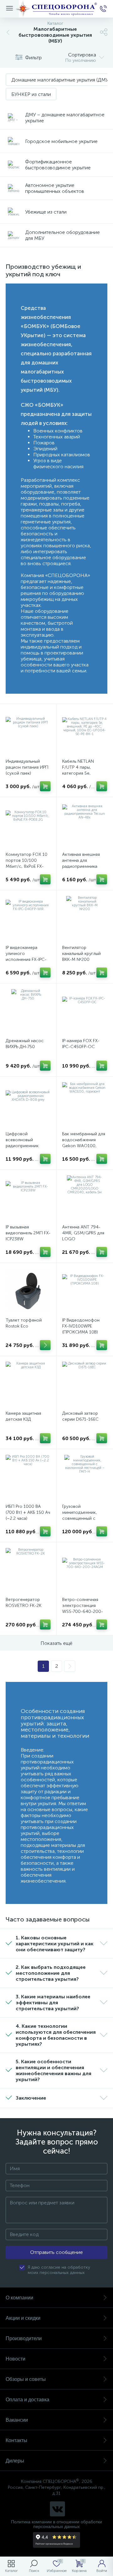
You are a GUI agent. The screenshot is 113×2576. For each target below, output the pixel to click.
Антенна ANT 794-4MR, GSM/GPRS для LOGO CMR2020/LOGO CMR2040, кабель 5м (84, 1239)
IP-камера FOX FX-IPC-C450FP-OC (81, 1044)
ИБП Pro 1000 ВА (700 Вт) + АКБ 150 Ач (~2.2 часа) (28, 1512)
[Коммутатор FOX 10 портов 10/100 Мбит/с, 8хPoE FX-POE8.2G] (28, 825)
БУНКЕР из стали (31, 94)
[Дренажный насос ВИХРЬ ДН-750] (28, 1012)
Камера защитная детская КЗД (23, 1416)
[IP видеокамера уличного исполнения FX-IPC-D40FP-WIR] (28, 918)
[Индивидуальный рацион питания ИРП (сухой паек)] (28, 732)
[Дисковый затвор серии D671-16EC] (85, 1384)
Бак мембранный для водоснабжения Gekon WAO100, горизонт (84, 1143)
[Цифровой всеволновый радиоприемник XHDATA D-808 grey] (28, 1105)
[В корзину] (45, 786)
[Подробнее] (45, 1345)
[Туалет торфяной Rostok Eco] (28, 1291)
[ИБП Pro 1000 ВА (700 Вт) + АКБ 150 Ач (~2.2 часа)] (28, 1477)
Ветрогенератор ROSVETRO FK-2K (24, 1603)
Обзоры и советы (26, 2379)
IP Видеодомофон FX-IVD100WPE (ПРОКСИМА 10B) (81, 1326)
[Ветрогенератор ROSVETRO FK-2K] (28, 1570)
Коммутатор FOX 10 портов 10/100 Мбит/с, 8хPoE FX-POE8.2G (27, 863)
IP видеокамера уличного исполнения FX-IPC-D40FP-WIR (26, 957)
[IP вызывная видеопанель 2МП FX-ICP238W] (28, 1198)
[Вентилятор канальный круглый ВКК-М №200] (85, 918)
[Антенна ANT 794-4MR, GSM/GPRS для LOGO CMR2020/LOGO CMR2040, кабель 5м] (85, 1198)
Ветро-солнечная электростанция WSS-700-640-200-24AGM (83, 1609)
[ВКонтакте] (57, 2509)
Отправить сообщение (56, 2252)
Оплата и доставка (27, 2400)
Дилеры (15, 2461)
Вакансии (17, 2420)
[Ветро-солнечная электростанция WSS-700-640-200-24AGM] (85, 1570)
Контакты (16, 2440)
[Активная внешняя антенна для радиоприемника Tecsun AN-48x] (85, 825)
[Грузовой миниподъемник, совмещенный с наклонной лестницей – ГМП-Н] (85, 1477)
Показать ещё (56, 1643)
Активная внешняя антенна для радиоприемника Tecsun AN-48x (81, 863)
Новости (16, 2359)
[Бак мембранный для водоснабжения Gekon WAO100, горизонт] (85, 1105)
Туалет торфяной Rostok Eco (24, 1323)
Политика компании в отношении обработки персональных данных (56, 2524)
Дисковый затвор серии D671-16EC (80, 1416)
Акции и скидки (23, 2318)
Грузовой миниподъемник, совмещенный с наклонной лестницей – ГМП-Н (83, 1518)
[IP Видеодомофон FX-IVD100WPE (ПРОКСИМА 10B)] (85, 1291)
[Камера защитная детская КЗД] (28, 1384)
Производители (24, 2338)
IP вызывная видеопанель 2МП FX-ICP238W (28, 1233)
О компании (19, 2298)
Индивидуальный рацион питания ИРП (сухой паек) (27, 767)
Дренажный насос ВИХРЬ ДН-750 (25, 1044)
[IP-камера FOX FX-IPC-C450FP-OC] (85, 1012)
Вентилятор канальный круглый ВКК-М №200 (81, 954)
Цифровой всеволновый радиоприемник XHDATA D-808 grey (26, 1143)
